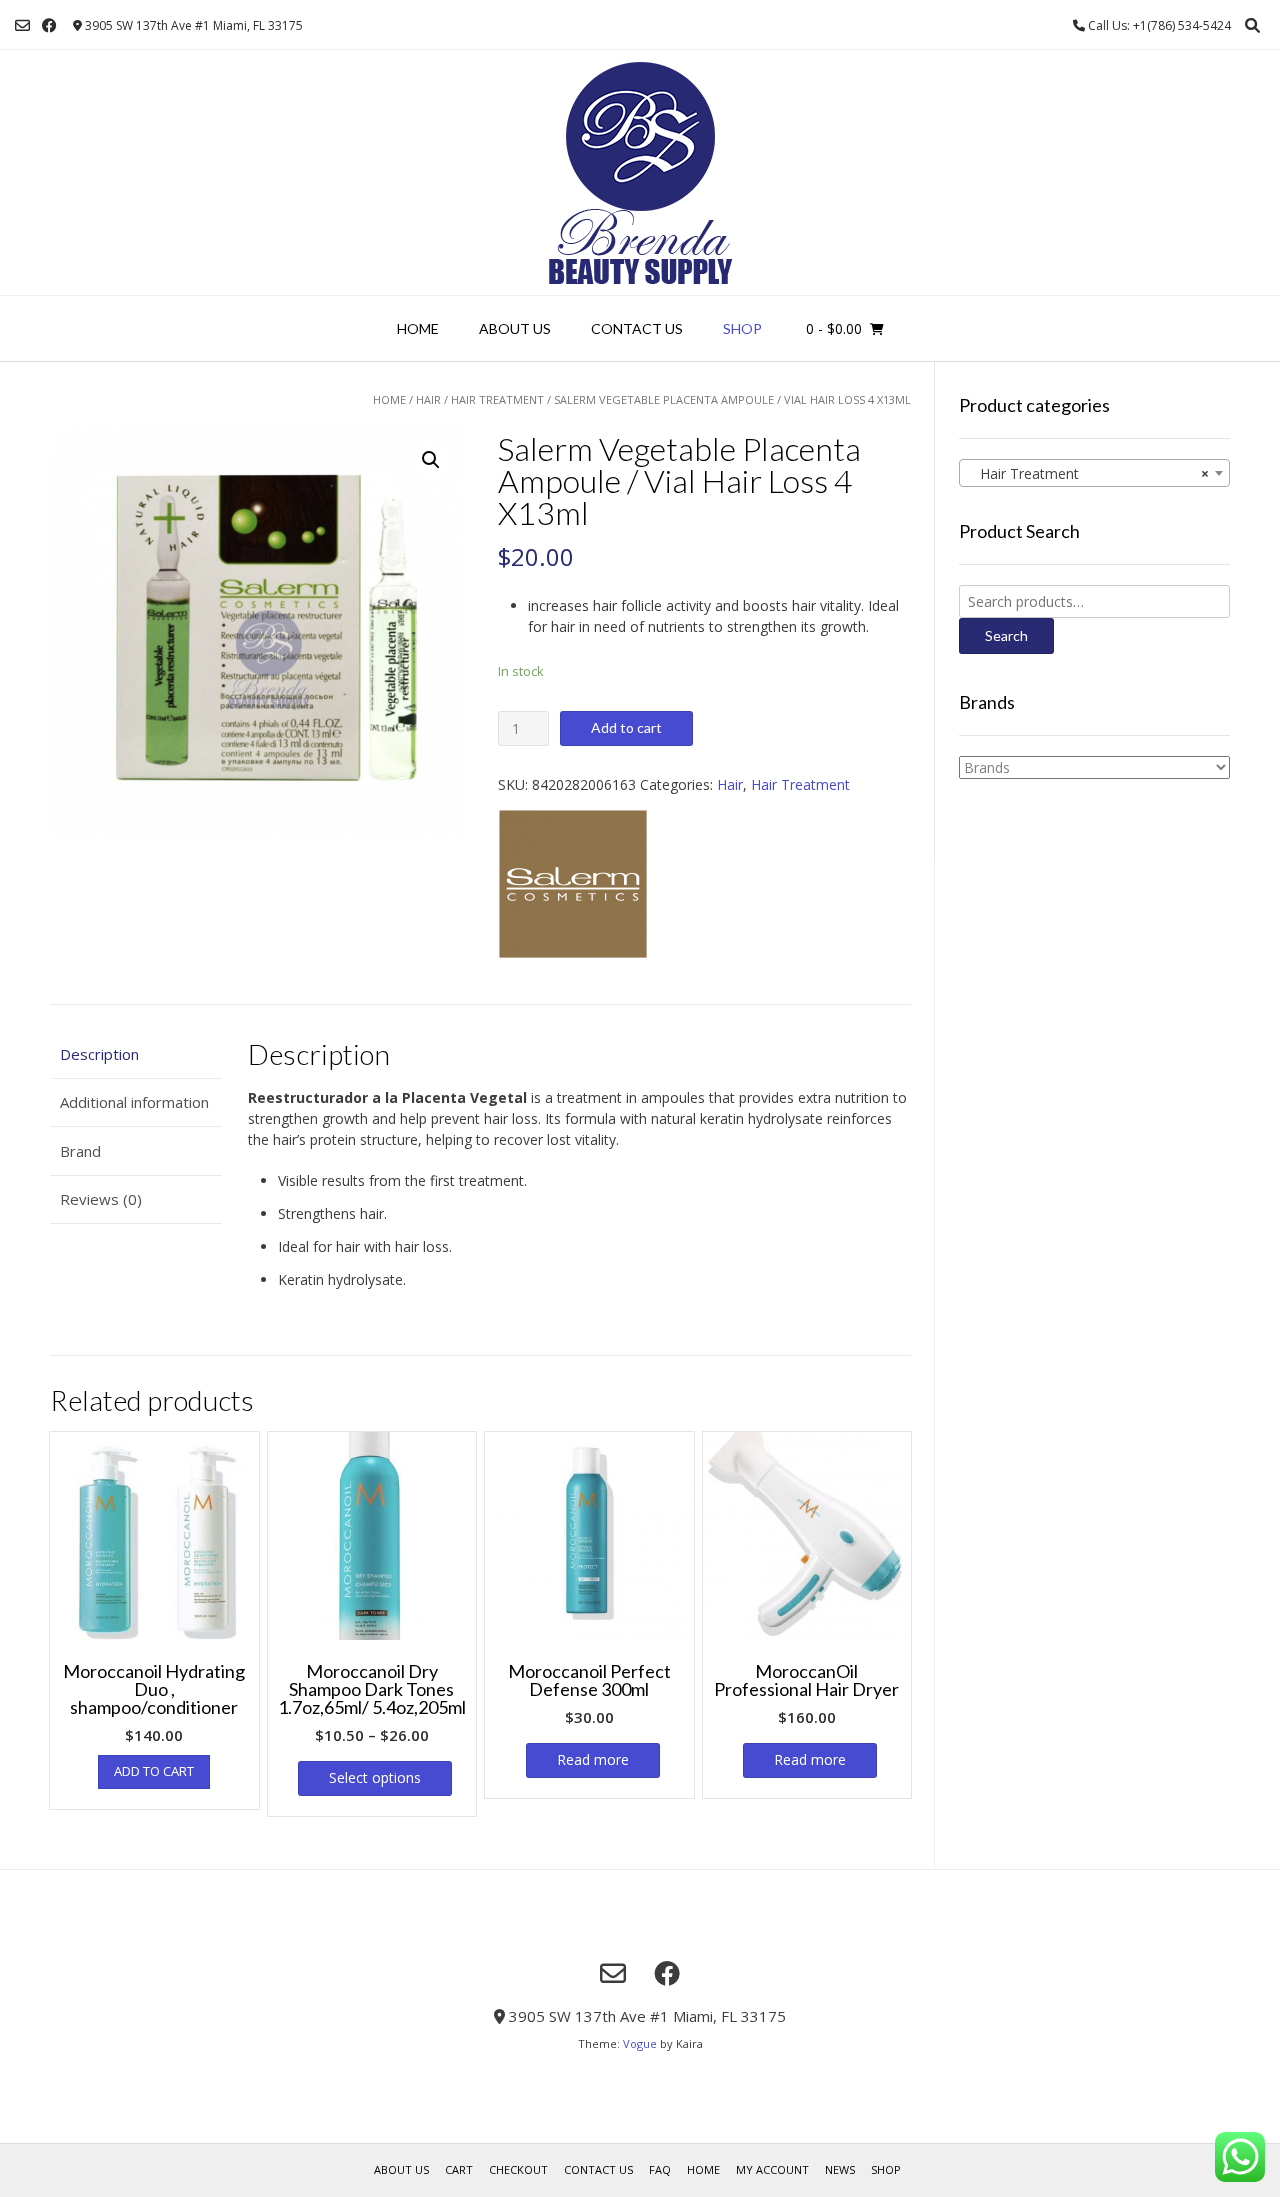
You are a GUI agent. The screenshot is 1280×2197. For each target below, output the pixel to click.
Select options (375, 1777)
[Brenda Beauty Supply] (640, 172)
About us (515, 328)
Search (1006, 635)
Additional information (134, 1102)
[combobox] (1094, 473)
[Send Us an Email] (22, 25)
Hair (428, 399)
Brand (80, 1151)
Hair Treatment (497, 399)
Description (99, 1054)
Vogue (640, 2043)
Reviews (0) (101, 1199)
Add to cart (626, 727)
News (840, 2169)
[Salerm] (573, 886)
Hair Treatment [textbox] (1088, 473)
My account (772, 2169)
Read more (593, 1759)
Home (418, 328)
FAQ (660, 2169)
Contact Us (637, 328)
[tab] (136, 1054)
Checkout (518, 2169)
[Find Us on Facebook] (49, 25)
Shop (742, 328)
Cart (459, 2169)
